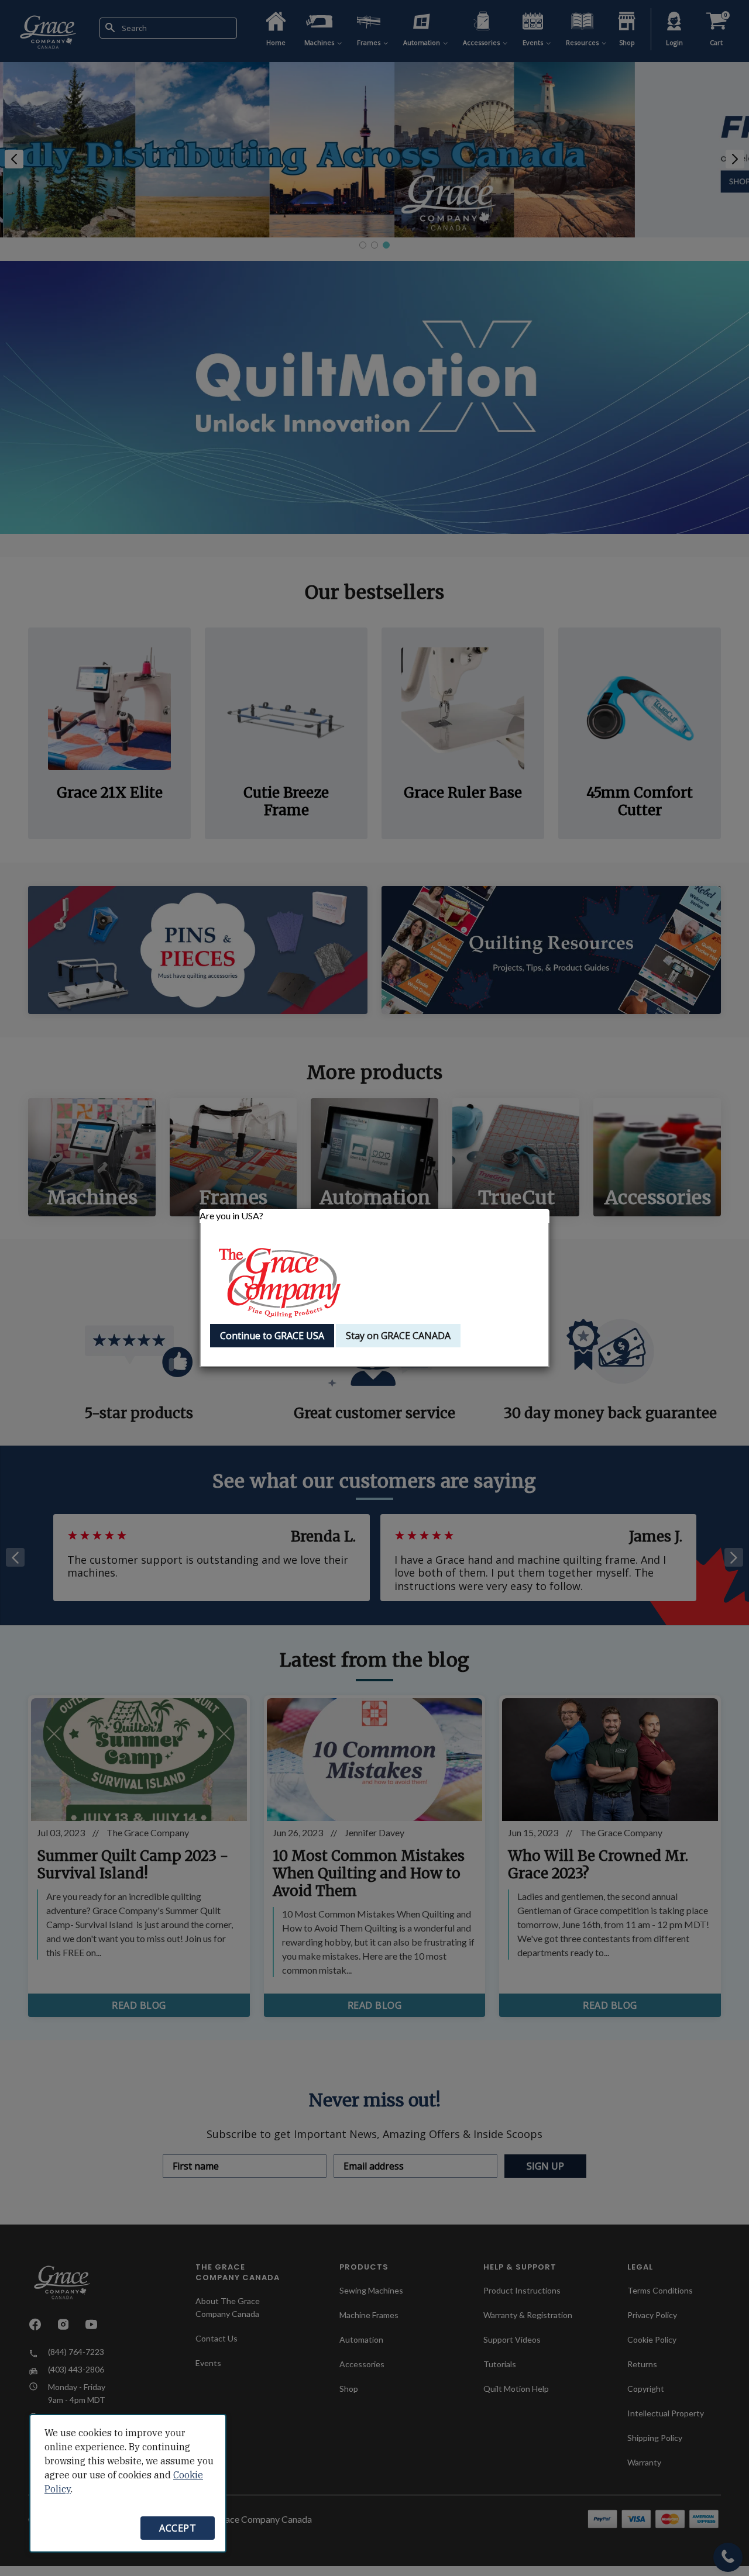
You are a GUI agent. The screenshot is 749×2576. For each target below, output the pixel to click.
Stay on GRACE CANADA (398, 1336)
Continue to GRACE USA (272, 1336)
